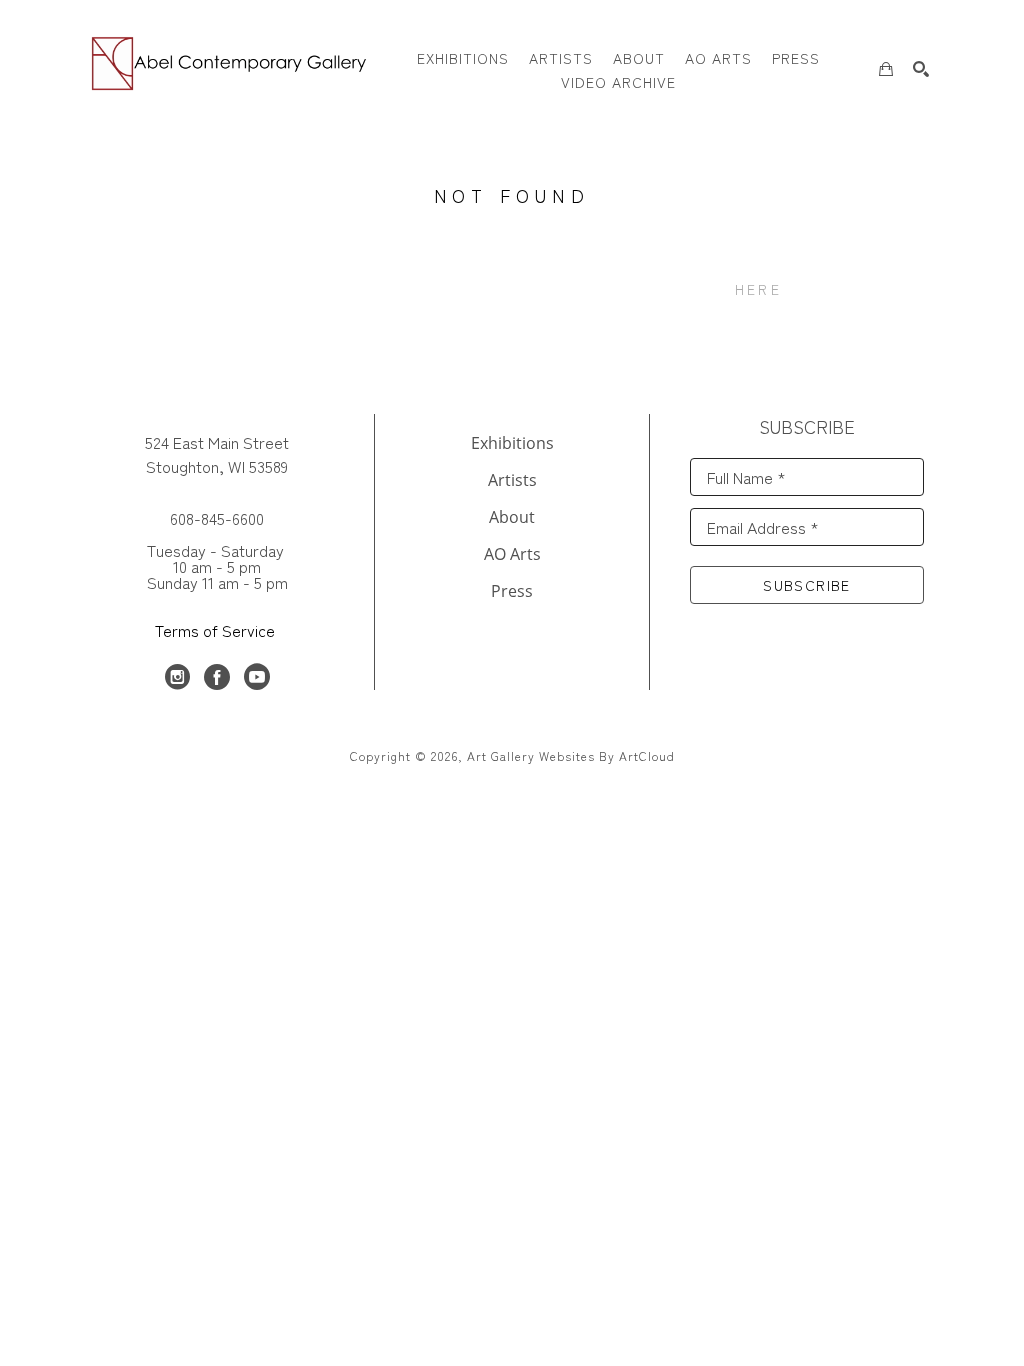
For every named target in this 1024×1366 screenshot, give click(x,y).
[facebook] (217, 677)
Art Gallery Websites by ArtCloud (571, 755)
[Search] (921, 69)
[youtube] (257, 677)
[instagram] (177, 677)
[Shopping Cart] (886, 69)
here (758, 289)
